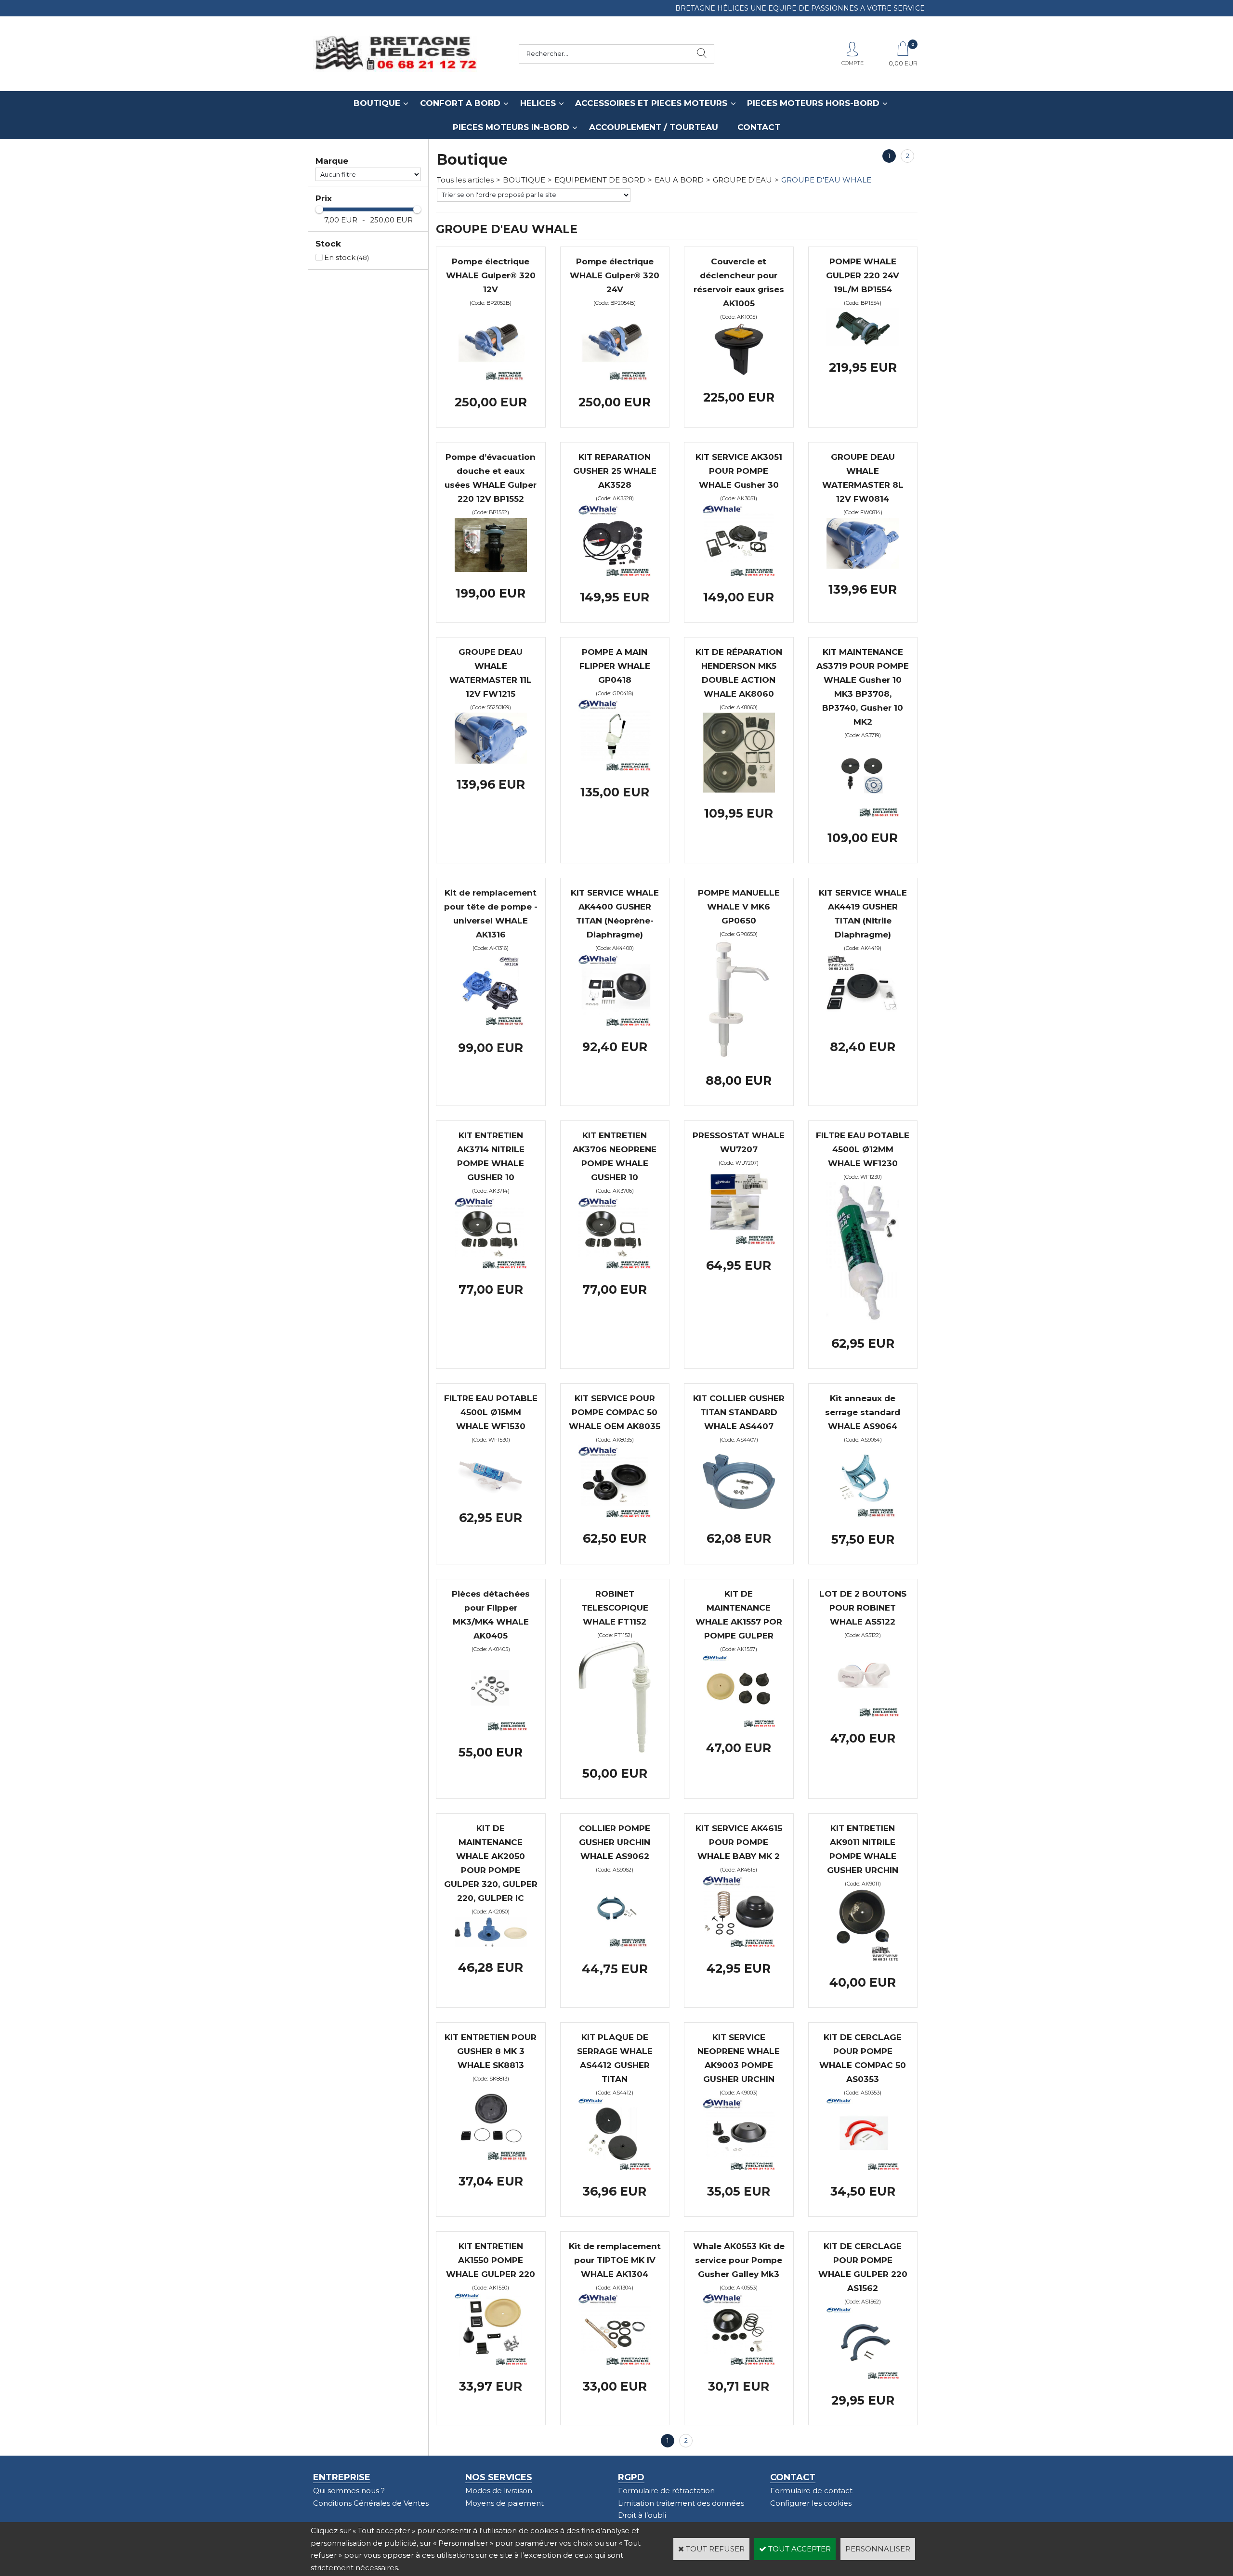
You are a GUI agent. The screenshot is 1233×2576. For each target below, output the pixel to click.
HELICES (538, 103)
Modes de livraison (499, 2491)
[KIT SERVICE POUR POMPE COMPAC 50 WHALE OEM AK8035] (615, 1515)
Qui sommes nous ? (349, 2491)
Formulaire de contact (811, 2491)
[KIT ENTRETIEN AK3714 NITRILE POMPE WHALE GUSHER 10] (491, 1266)
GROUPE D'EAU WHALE (826, 180)
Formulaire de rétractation (666, 2491)
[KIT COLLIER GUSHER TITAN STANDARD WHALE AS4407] (739, 1515)
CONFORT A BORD (460, 103)
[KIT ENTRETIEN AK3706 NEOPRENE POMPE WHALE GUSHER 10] (615, 1266)
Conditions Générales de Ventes (371, 2503)
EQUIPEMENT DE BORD (600, 180)
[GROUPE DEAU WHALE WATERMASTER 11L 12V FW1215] (491, 761)
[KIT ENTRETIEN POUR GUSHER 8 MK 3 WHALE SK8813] (491, 2158)
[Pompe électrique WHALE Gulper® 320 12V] (491, 379)
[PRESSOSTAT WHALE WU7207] (739, 1242)
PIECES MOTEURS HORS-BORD (813, 103)
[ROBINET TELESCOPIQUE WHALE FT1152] (615, 1750)
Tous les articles (465, 180)
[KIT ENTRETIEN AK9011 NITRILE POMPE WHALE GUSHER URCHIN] (863, 1958)
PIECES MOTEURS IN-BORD (511, 127)
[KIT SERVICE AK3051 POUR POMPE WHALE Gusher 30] (739, 574)
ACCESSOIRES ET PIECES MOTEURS (651, 103)
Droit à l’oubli (642, 2515)
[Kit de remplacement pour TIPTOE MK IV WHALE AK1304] (615, 2362)
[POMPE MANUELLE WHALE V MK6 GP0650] (739, 1057)
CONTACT (759, 127)
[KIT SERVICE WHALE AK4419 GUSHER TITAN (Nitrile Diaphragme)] (863, 1023)
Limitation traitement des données (681, 2503)
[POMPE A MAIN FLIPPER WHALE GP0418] (615, 768)
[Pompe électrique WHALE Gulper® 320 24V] (615, 379)
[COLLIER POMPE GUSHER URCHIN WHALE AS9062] (615, 1945)
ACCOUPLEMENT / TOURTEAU (654, 127)
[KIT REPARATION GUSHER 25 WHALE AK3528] (615, 574)
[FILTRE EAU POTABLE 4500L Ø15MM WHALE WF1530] (491, 1494)
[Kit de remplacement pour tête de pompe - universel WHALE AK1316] (491, 1024)
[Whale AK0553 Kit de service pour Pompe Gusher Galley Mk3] (739, 2362)
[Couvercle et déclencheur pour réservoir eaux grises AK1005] (739, 374)
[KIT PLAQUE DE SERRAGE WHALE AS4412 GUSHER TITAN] (615, 2167)
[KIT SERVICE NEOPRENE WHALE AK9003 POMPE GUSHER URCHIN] (739, 2167)
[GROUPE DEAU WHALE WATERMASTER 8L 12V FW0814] (863, 566)
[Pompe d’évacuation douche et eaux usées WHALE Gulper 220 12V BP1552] (491, 569)
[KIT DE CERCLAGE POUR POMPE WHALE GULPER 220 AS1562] (863, 2376)
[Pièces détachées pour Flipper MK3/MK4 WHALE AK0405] (491, 1728)
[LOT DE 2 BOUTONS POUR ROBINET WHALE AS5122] (863, 1714)
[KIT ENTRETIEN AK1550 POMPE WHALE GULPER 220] (491, 2362)
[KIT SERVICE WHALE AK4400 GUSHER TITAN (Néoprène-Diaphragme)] (615, 1023)
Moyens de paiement (505, 2503)
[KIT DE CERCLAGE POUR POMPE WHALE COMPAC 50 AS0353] (863, 2167)
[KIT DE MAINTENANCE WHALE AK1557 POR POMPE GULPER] (739, 1724)
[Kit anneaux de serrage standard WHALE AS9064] (863, 1516)
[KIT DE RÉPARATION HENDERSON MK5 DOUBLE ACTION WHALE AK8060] (739, 790)
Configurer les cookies (811, 2503)
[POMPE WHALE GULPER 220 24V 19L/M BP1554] (863, 344)
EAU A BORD (679, 180)
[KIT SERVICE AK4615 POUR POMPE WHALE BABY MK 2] (739, 1945)
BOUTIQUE (377, 103)
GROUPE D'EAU (742, 180)
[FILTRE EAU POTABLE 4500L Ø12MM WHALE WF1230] (863, 1320)
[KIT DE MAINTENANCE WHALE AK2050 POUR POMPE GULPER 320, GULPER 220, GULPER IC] (491, 1944)
